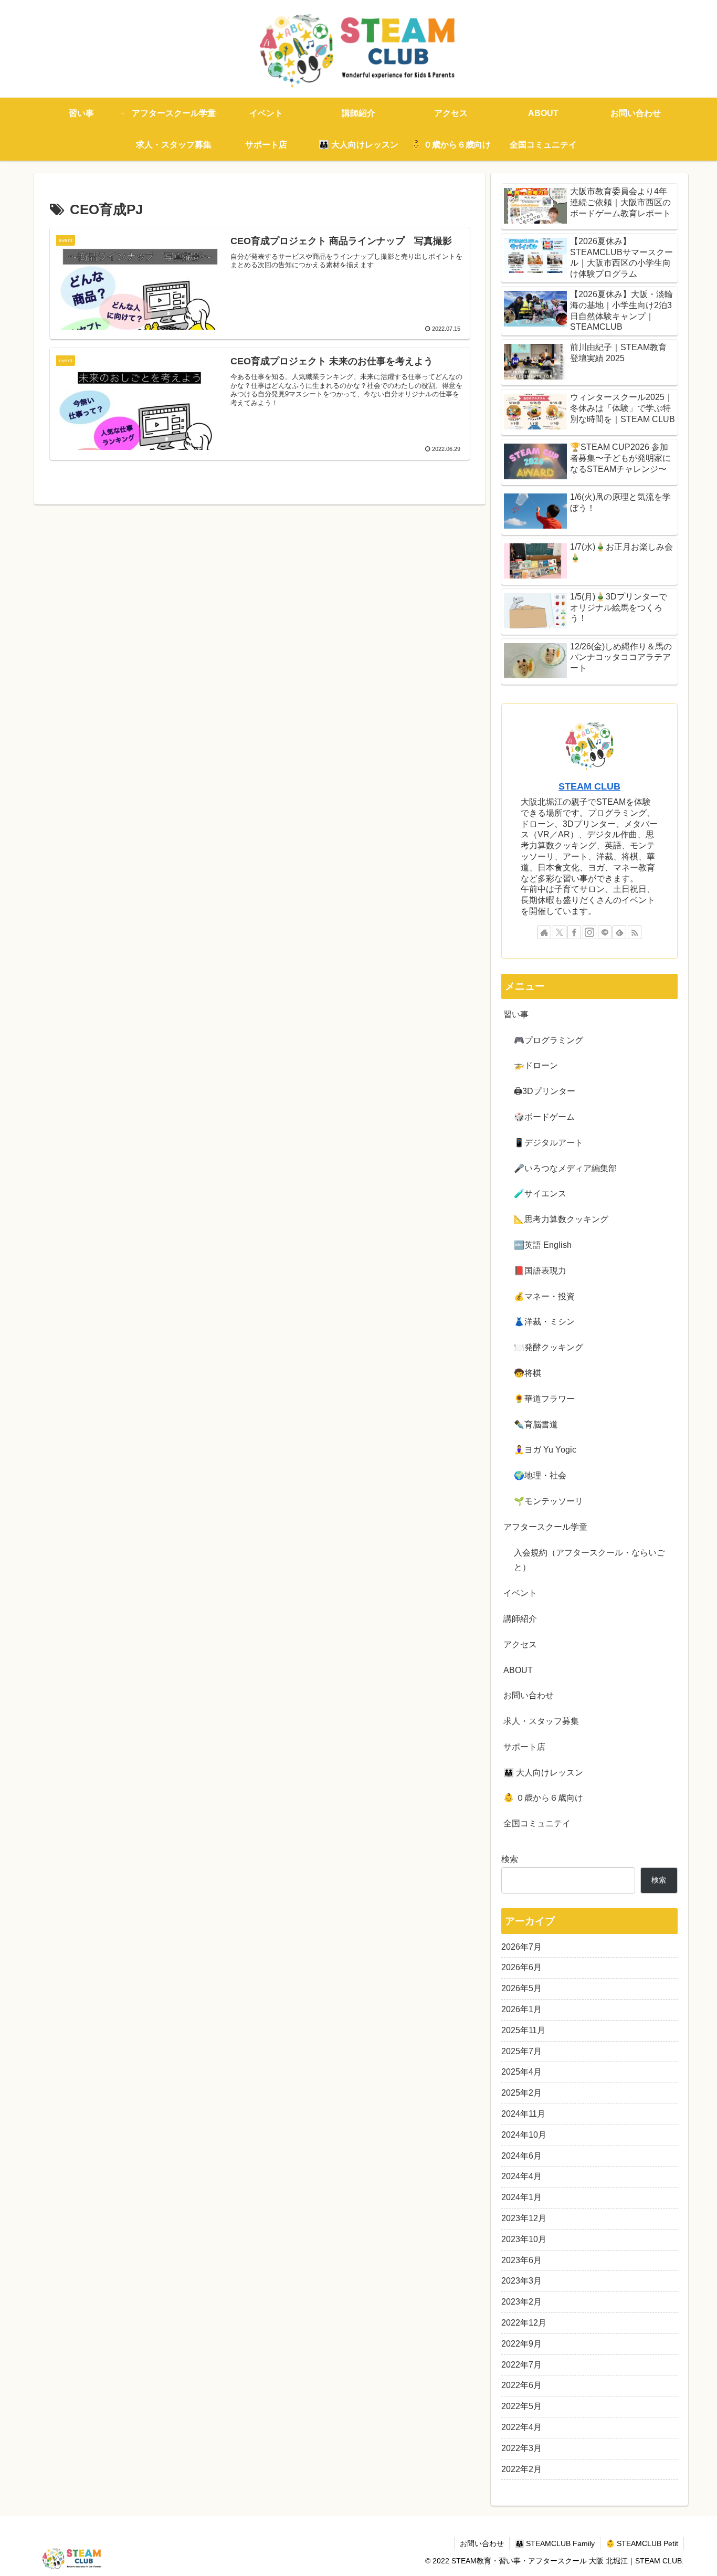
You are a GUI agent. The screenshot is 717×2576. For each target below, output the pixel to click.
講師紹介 (520, 1619)
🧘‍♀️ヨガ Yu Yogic (545, 1450)
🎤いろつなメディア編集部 (565, 1168)
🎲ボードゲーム (544, 1117)
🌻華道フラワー (544, 1399)
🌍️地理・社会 (540, 1475)
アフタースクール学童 (545, 1527)
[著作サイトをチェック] (544, 932)
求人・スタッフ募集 (541, 1721)
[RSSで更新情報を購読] (635, 932)
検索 (510, 1859)
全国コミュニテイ (537, 1823)
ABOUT (518, 1670)
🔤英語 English (543, 1245)
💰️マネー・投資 (544, 1296)
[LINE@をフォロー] (605, 932)
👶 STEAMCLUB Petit (642, 2543)
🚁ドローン (536, 1065)
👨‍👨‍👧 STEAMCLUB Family (555, 2543)
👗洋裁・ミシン (544, 1322)
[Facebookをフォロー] (574, 932)
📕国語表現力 (540, 1271)
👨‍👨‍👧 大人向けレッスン (543, 1773)
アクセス (520, 1644)
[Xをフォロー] (560, 932)
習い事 (516, 1014)
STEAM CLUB (589, 786)
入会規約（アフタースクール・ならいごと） (589, 1560)
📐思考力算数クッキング (561, 1219)
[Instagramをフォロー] (589, 932)
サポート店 (524, 1747)
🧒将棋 (528, 1373)
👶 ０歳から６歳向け (543, 1798)
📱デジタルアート (549, 1143)
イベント (520, 1593)
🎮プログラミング (549, 1040)
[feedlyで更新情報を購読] (619, 932)
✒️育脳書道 (536, 1424)
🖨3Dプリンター (545, 1091)
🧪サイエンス (540, 1194)
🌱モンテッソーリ (549, 1501)
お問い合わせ (529, 1695)
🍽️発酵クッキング (549, 1347)
